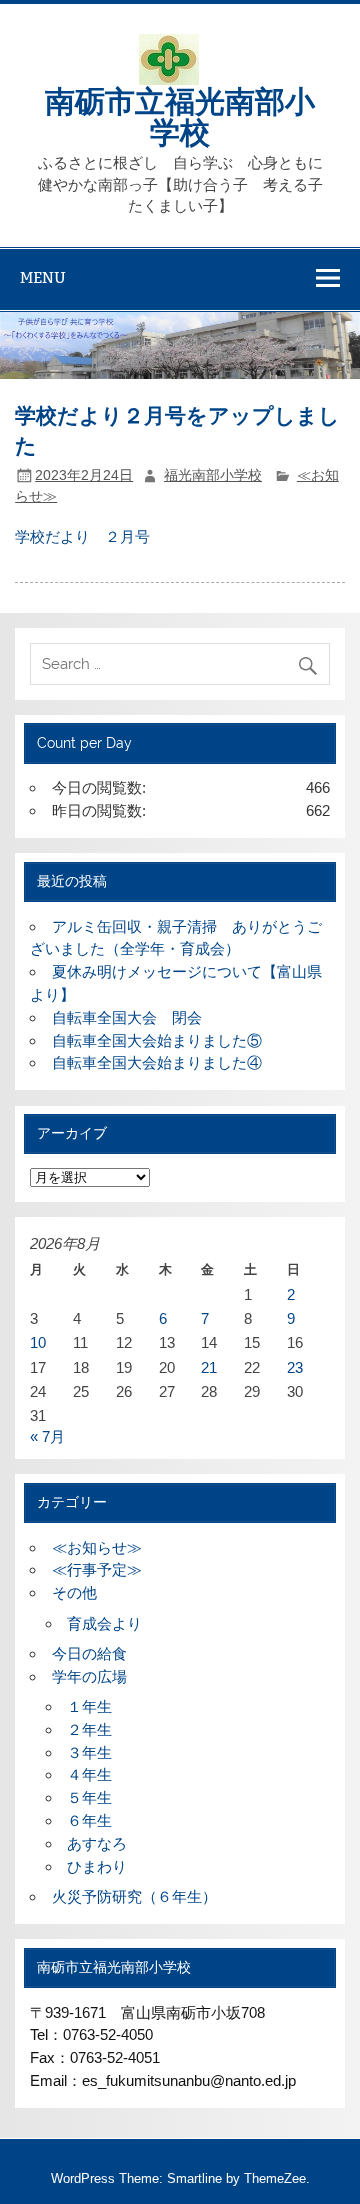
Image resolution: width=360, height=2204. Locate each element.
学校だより (52, 536)
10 (38, 1342)
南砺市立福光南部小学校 (180, 114)
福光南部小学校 (213, 475)
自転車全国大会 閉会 (127, 1017)
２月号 (127, 536)
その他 (74, 1592)
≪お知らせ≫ (97, 1547)
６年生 (89, 1820)
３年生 (89, 1752)
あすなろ (97, 1843)
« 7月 (47, 1436)
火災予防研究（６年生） (134, 1896)
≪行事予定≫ (97, 1569)
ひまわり (97, 1866)
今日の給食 (89, 1653)
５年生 (89, 1797)
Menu (43, 277)
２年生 (89, 1729)
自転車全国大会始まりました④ (157, 1062)
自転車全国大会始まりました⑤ (157, 1040)
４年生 (89, 1774)
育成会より (104, 1623)
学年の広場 (89, 1676)
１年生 (89, 1706)
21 (209, 1367)
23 (295, 1367)
